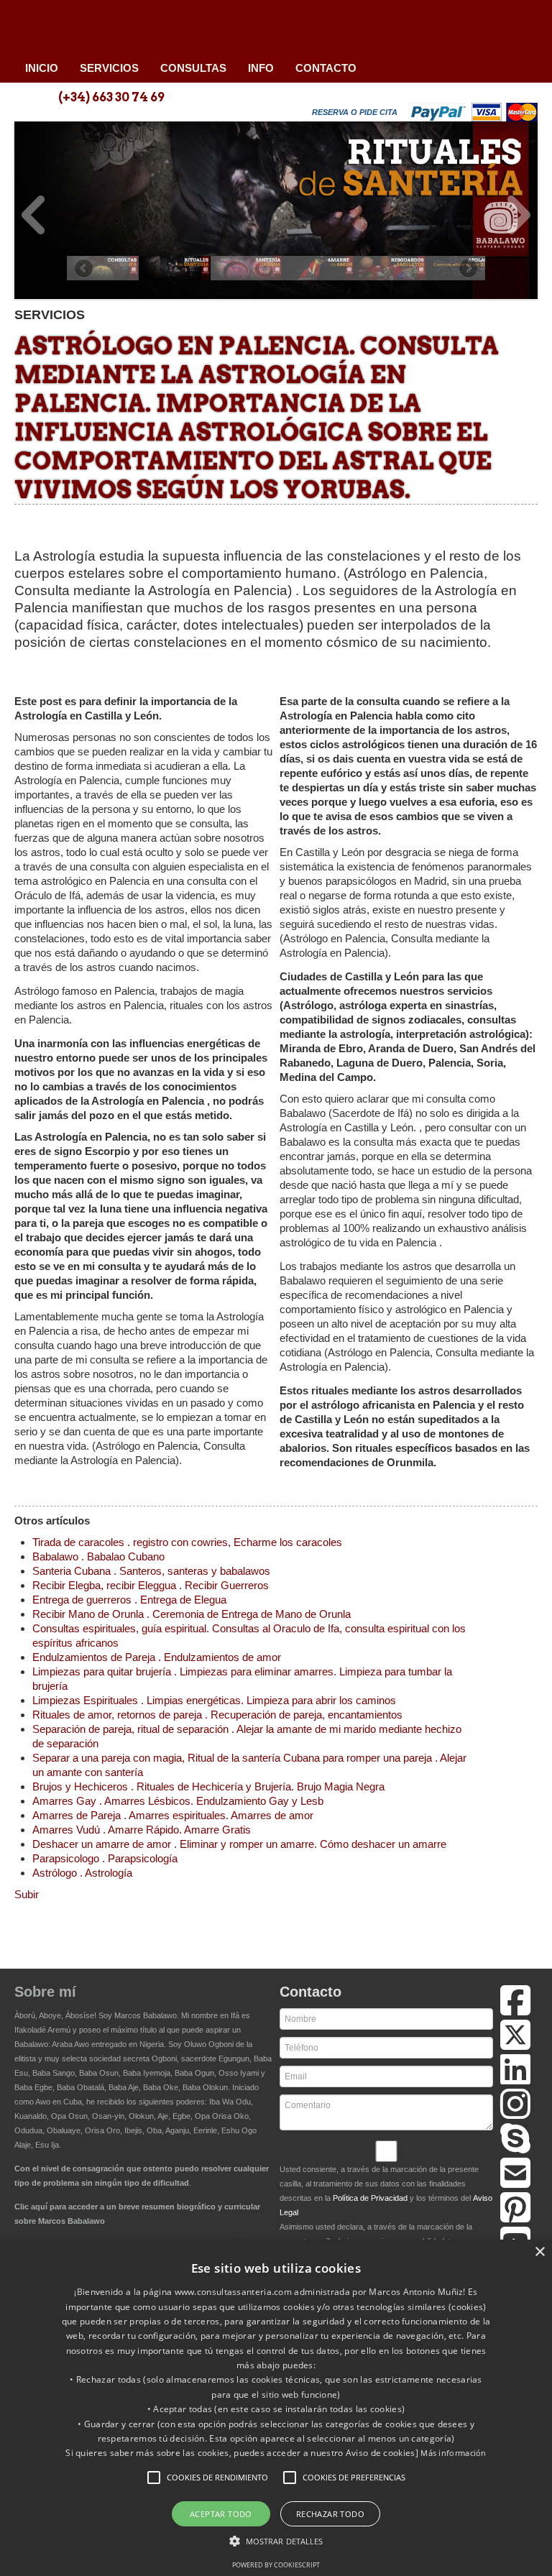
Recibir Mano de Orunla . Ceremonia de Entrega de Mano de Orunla (192, 1614)
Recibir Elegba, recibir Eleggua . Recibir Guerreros (151, 1585)
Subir (27, 1894)
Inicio (42, 68)
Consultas (193, 68)
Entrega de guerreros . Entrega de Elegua (129, 1600)
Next (519, 215)
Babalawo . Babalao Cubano (98, 1556)
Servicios (109, 68)
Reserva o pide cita (355, 112)
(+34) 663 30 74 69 (111, 97)
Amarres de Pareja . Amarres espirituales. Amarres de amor (173, 1815)
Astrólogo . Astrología (82, 1873)
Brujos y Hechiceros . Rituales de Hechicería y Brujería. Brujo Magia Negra (208, 1786)
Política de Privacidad (370, 2198)
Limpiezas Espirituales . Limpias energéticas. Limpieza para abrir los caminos (214, 1700)
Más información (454, 2453)
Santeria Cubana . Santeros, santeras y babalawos (151, 1571)
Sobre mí (45, 1992)
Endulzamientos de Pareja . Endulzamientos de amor (157, 1657)
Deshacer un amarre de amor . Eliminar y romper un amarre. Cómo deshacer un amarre (239, 1844)
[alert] (276, 2408)
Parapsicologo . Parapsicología (105, 1858)
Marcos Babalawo (146, 2015)
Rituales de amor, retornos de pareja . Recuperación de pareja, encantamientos (217, 1715)
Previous (33, 215)
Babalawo (119, 27)
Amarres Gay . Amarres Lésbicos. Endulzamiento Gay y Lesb (178, 1801)
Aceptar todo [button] (221, 2514)
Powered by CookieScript (276, 2565)
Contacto (326, 68)
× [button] (539, 2252)
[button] (154, 2478)
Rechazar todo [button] (330, 2514)
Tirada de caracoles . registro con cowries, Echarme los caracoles (187, 1542)
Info (261, 68)
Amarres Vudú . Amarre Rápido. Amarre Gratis (142, 1830)
